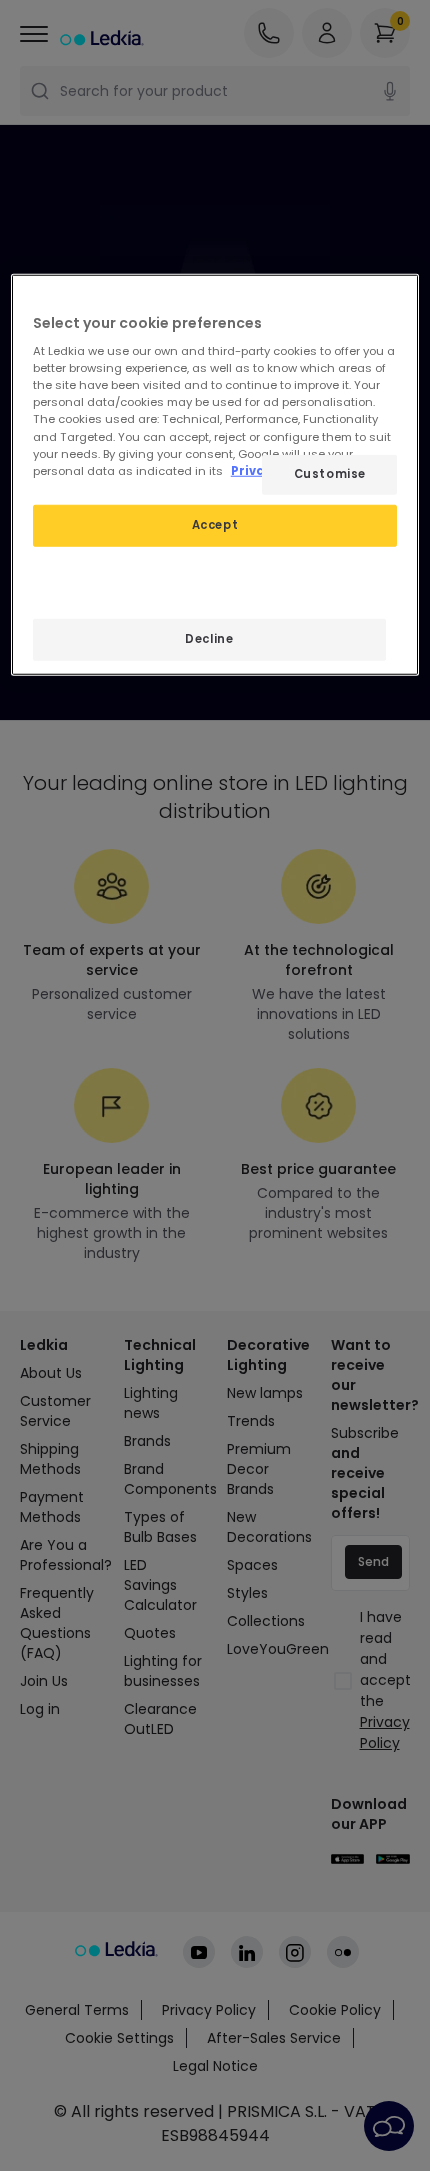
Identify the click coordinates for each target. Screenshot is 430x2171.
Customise (330, 473)
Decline (209, 638)
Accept (215, 524)
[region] (215, 474)
